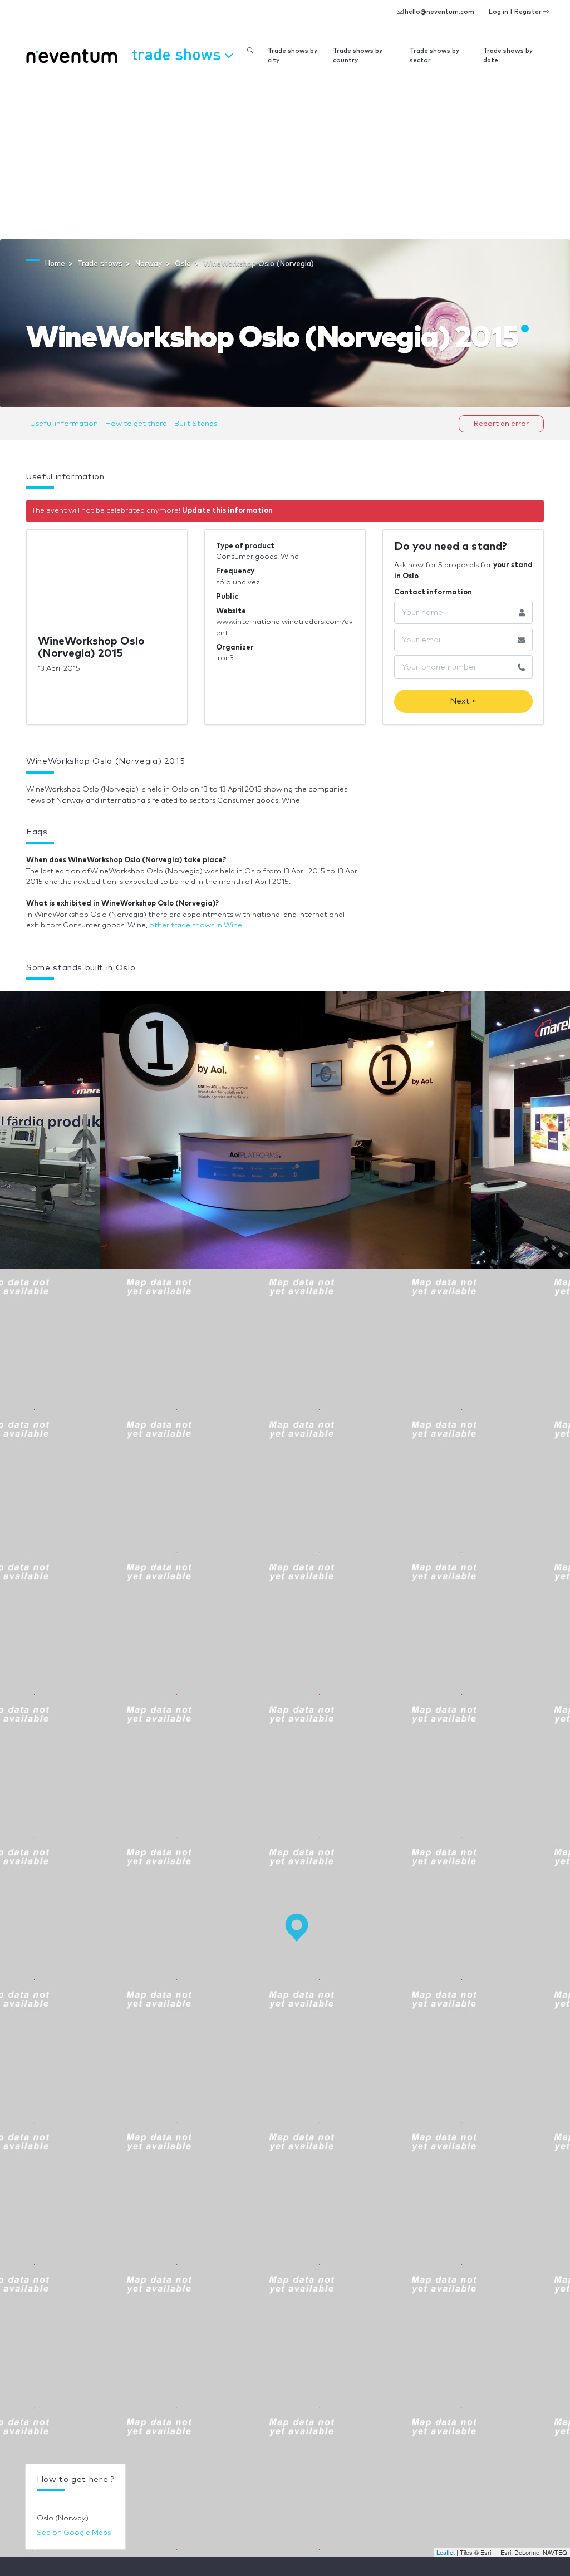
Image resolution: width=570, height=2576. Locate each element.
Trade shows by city (293, 56)
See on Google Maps (74, 2533)
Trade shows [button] (178, 54)
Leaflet (446, 2552)
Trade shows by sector (434, 56)
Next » (463, 701)
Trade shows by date (508, 56)
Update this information (227, 511)
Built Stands (196, 424)
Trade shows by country (358, 56)
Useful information (64, 424)
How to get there (136, 424)
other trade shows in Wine (196, 925)
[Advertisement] (285, 156)
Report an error (501, 424)
